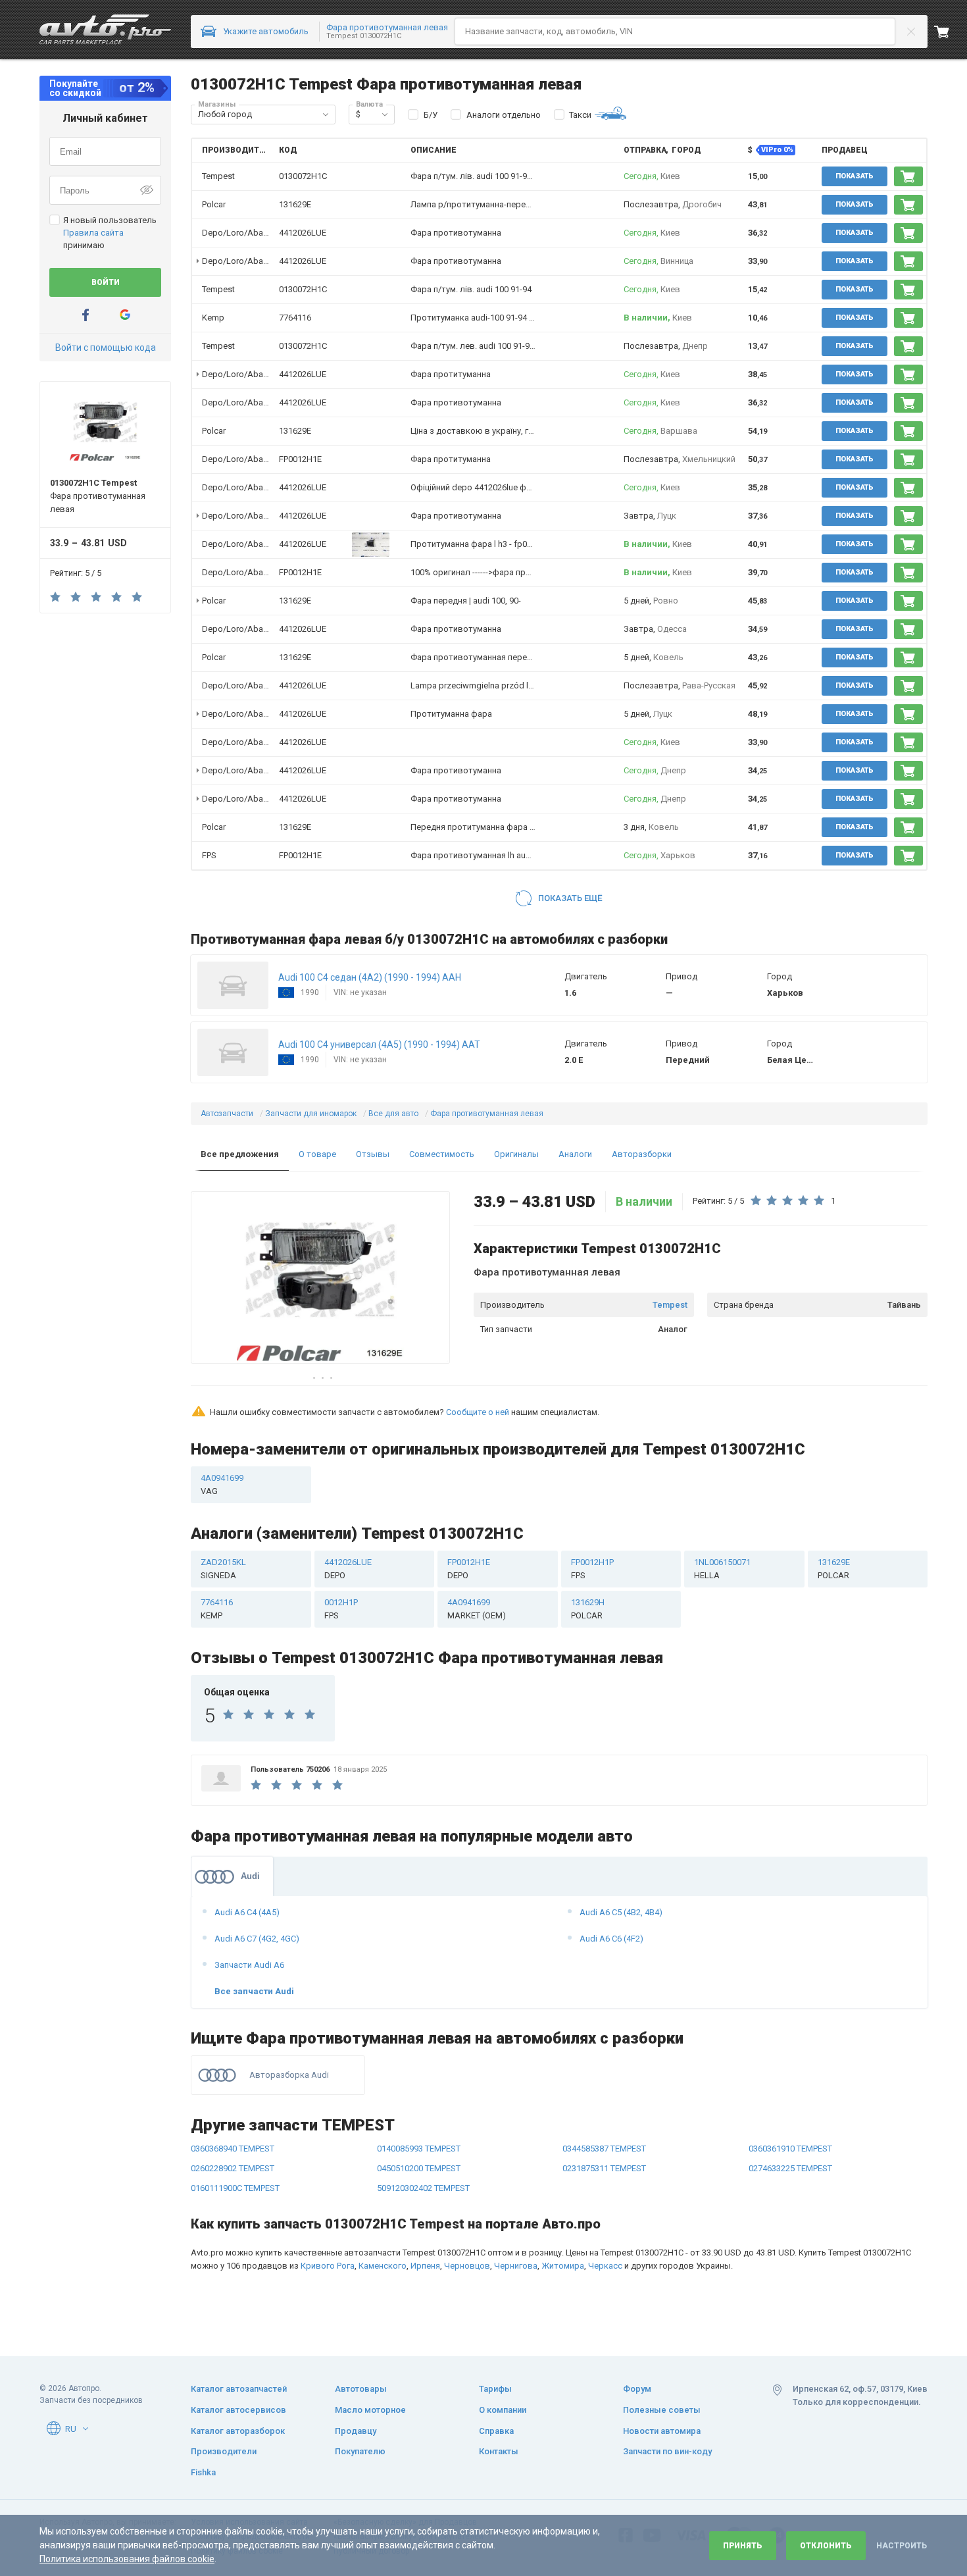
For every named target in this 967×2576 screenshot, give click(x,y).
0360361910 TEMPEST (790, 2149)
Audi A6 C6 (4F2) (611, 1939)
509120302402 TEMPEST (423, 2188)
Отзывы (373, 1154)
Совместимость (442, 1154)
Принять (743, 2546)
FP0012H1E (300, 459)
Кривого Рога (328, 2266)
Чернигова (516, 2266)
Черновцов (467, 2266)
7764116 (295, 318)
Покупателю (360, 2451)
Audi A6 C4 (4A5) (247, 1912)
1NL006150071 (722, 1569)
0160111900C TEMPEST (235, 2188)
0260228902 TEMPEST (233, 2168)
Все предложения (240, 1154)
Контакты (499, 2451)
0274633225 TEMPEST (790, 2168)
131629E (295, 204)
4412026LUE (303, 233)
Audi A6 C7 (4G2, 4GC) (257, 1939)
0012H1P (341, 1609)
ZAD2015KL (223, 1569)
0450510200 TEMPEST (419, 2168)
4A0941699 (222, 1484)
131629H (588, 1609)
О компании (503, 2410)
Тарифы (495, 2389)
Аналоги (575, 1154)
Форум (637, 2389)
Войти (106, 282)
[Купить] (908, 176)
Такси (580, 115)
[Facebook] (86, 315)
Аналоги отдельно (504, 115)
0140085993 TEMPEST (419, 2149)
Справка (496, 2431)
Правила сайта (93, 233)
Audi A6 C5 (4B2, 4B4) (621, 1912)
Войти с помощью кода (106, 348)
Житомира (563, 2266)
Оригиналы (516, 1154)
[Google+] (125, 315)
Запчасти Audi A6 (249, 1965)
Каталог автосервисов (238, 2410)
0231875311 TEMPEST (604, 2168)
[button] (326, 115)
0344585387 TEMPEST (604, 2149)
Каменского (383, 2266)
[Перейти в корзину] (951, 32)
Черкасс (605, 2266)
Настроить (902, 2546)
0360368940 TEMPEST (233, 2149)
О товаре (317, 1154)
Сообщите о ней (478, 1412)
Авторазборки (642, 1154)
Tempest (670, 1305)
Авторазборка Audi (289, 2075)
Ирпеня (425, 2266)
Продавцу (356, 2431)
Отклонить (826, 2546)
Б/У (431, 115)
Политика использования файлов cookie (127, 2559)
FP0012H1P (592, 1569)
